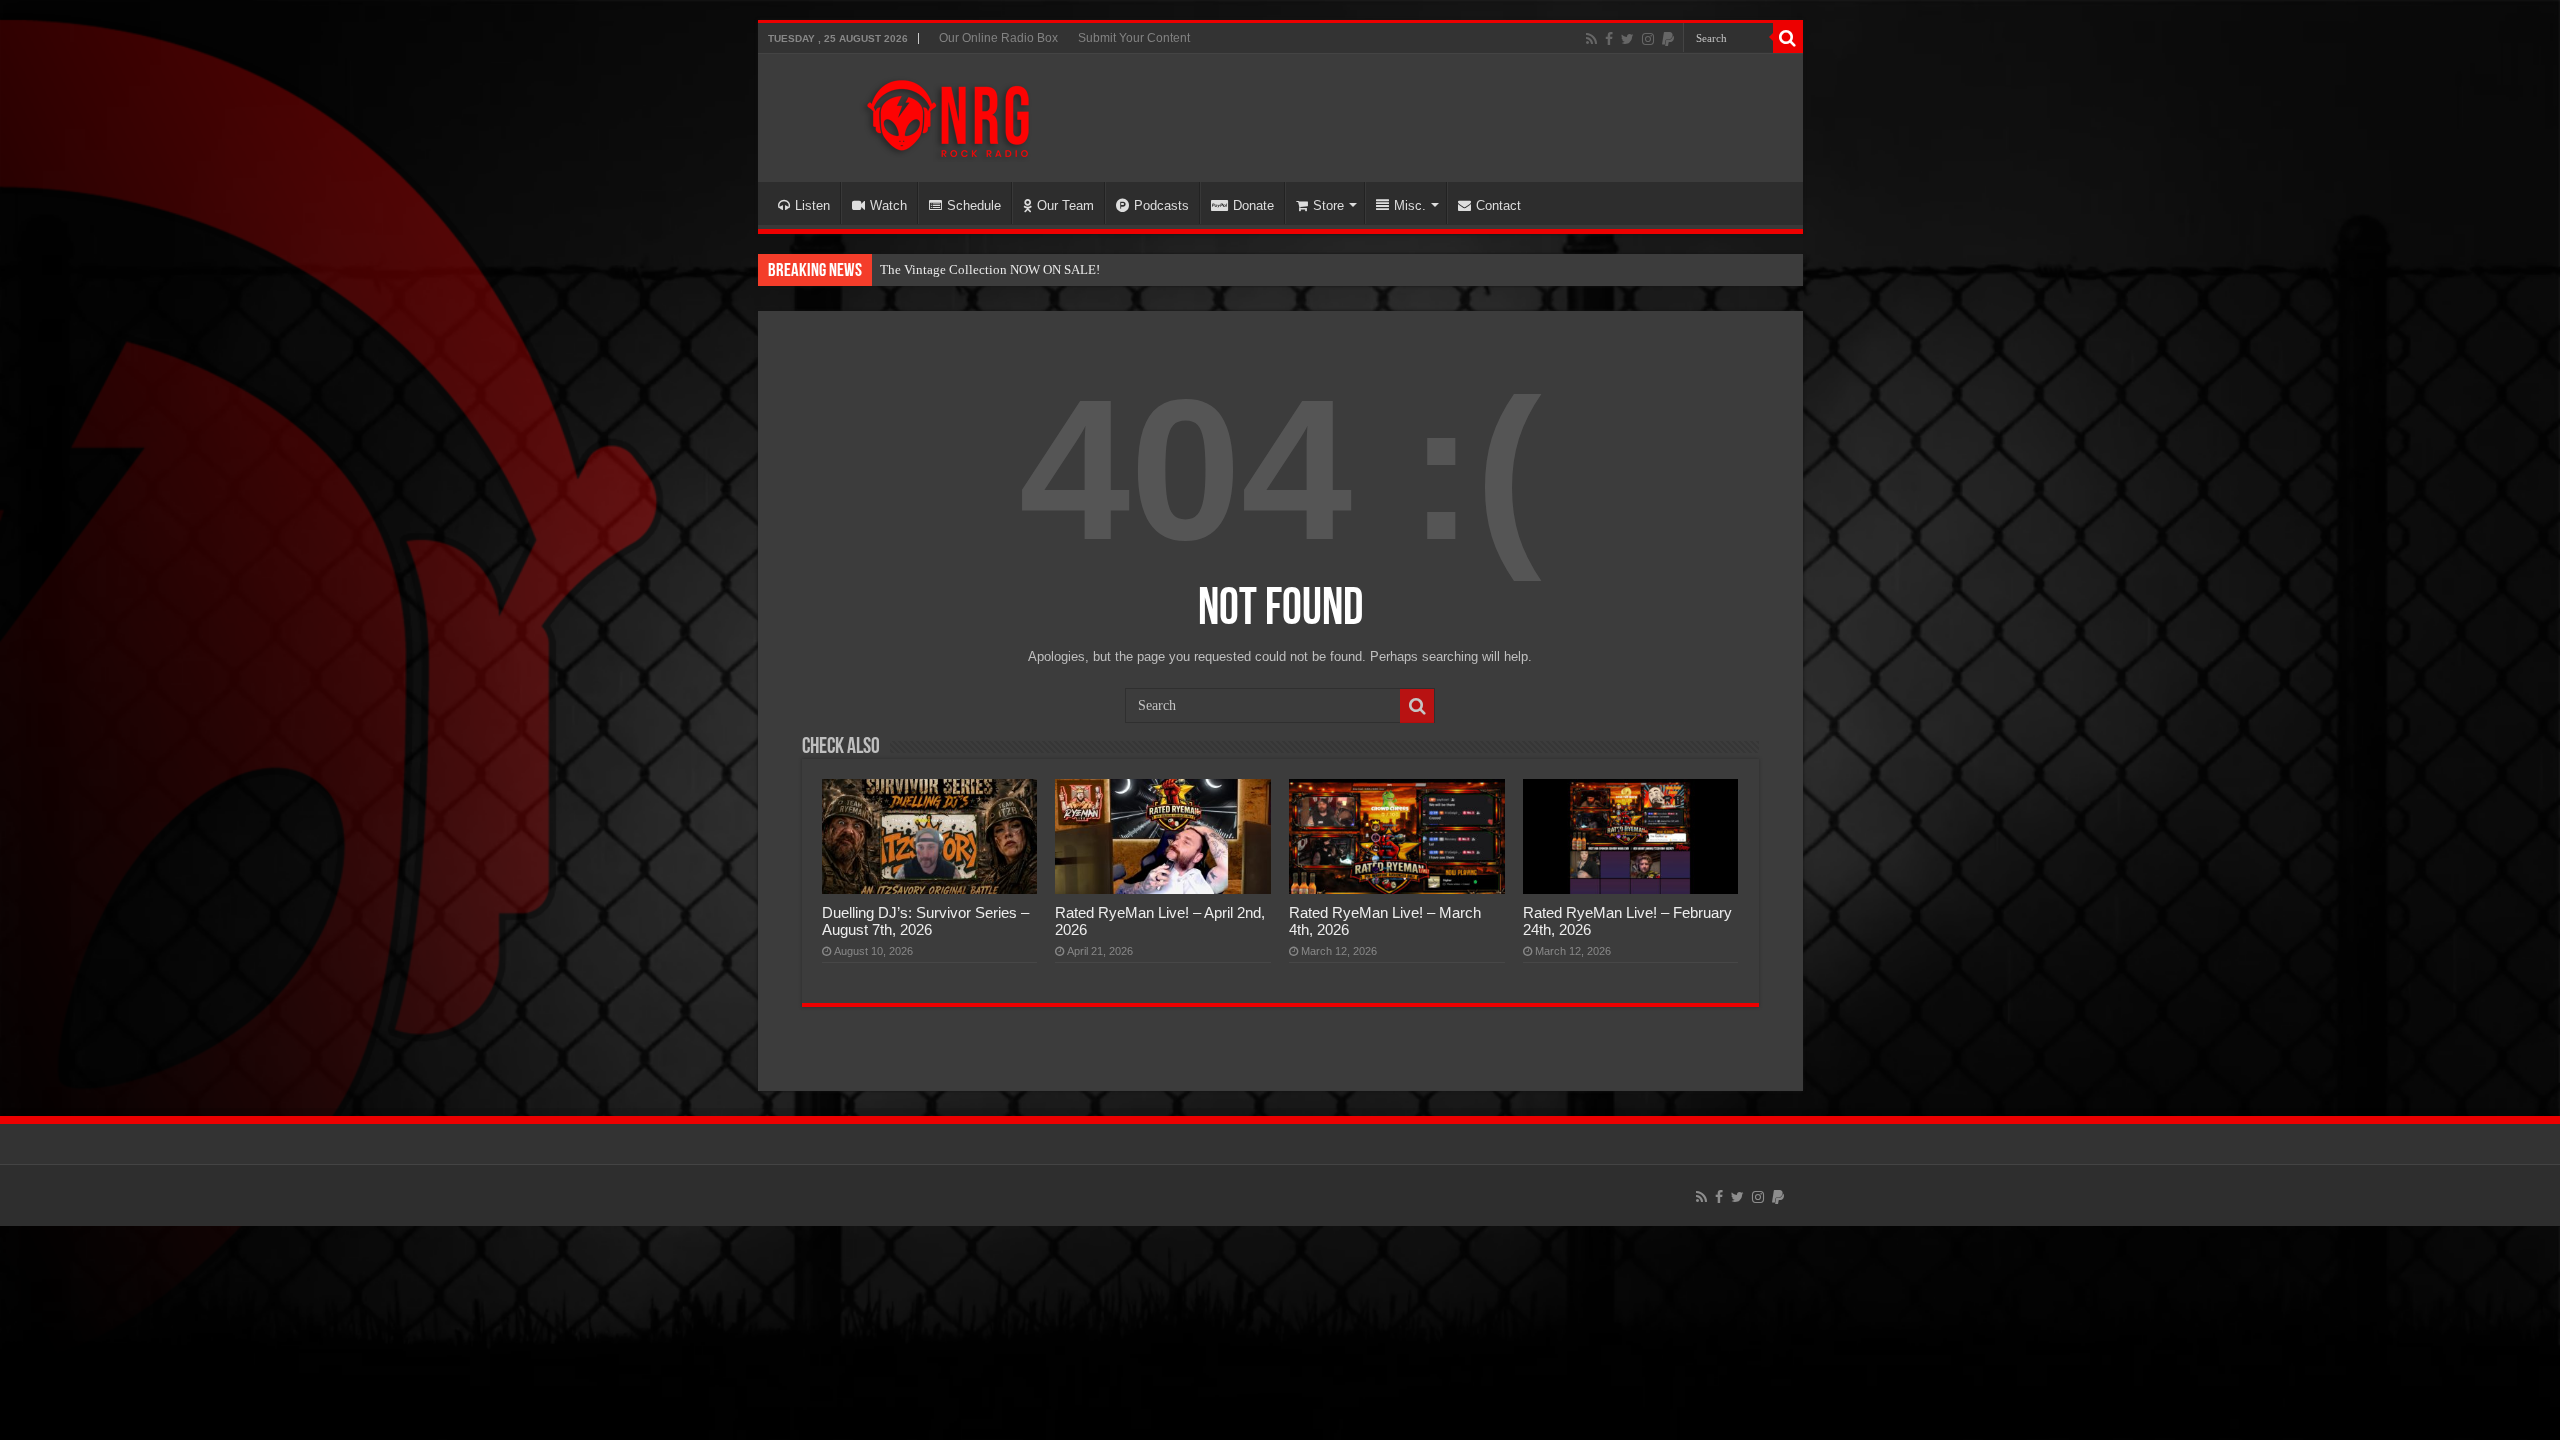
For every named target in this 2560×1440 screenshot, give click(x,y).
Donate (1253, 205)
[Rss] (1591, 39)
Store (1328, 205)
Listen (812, 205)
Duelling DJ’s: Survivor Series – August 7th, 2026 (925, 921)
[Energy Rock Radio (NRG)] (948, 114)
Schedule (974, 205)
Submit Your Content (1134, 38)
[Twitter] (1627, 39)
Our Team (1065, 205)
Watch (888, 205)
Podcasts (1161, 205)
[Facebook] (1609, 39)
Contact (1498, 205)
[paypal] (1668, 39)
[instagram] (1648, 39)
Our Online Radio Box (998, 38)
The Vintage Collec (932, 269)
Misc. (1410, 205)
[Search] (1788, 38)
